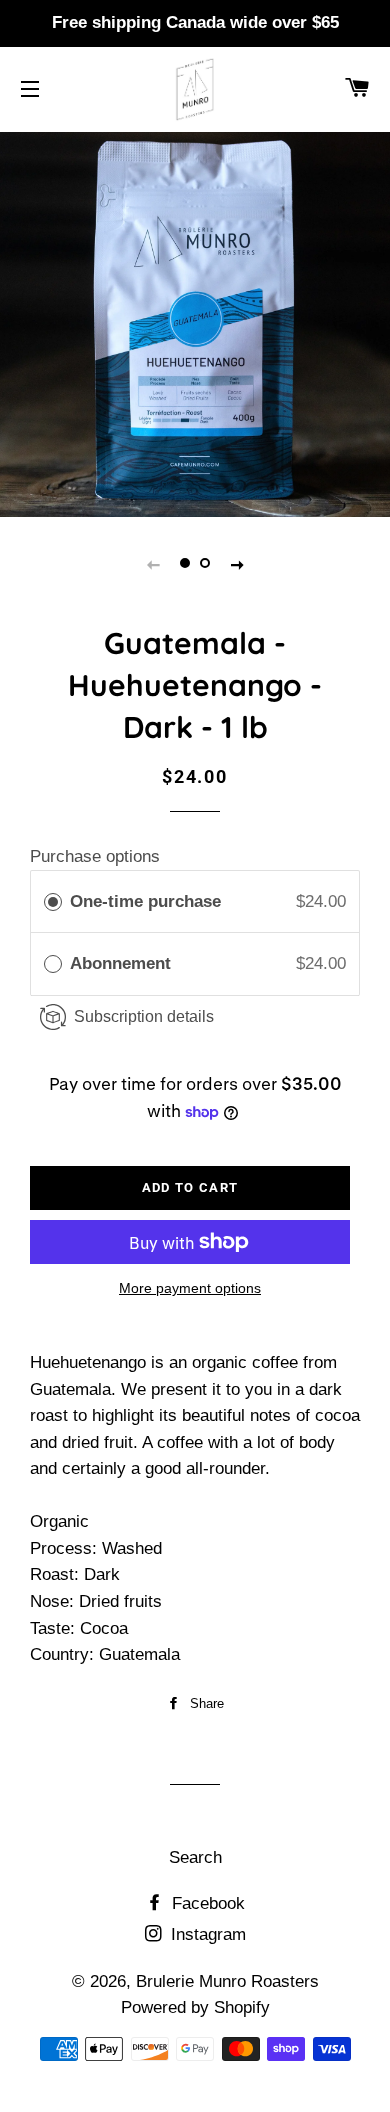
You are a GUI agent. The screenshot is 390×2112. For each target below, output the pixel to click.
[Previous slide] (153, 564)
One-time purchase (145, 901)
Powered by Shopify (195, 2007)
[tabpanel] (195, 322)
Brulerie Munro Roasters (227, 1981)
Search (195, 1857)
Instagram (206, 1934)
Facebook (206, 1903)
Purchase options (95, 856)
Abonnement (123, 963)
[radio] (53, 901)
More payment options (190, 1288)
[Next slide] (237, 564)
